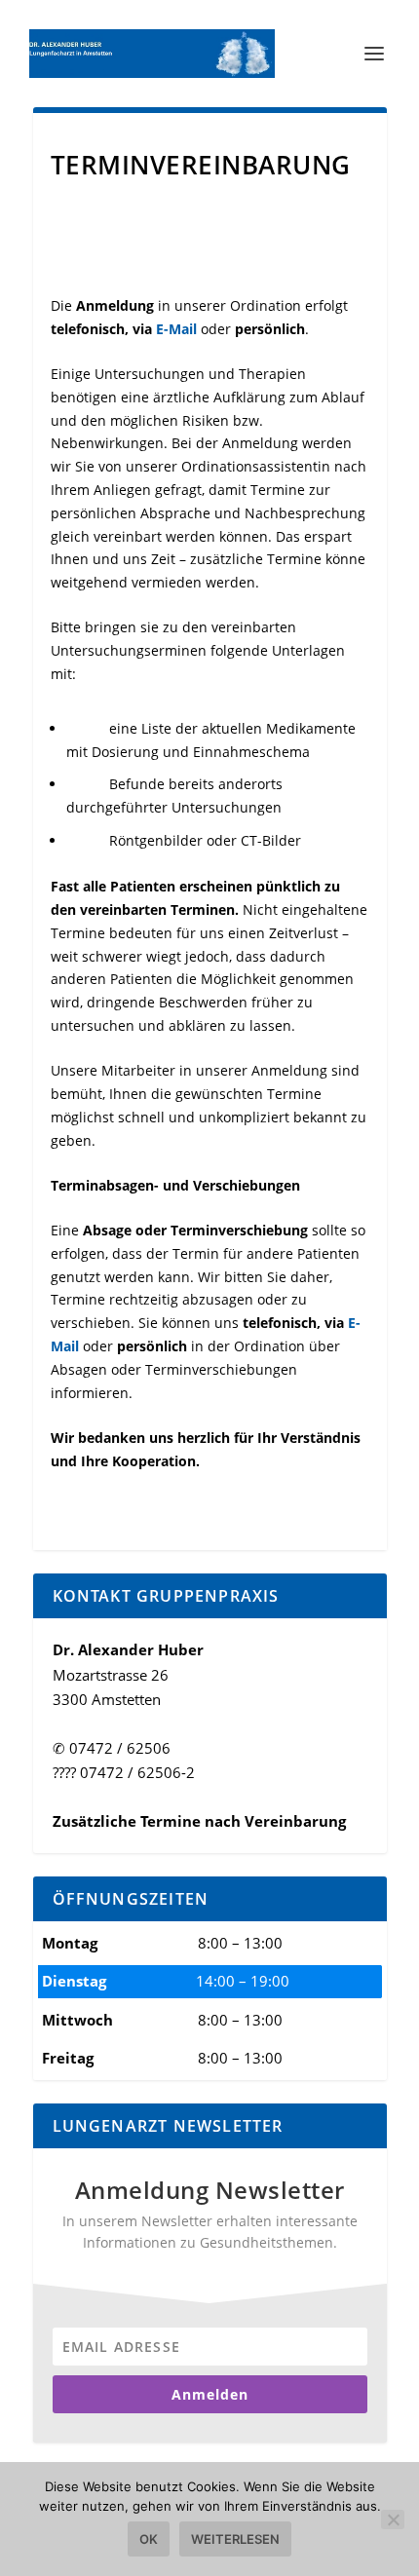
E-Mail (176, 329)
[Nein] (393, 2519)
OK (149, 2539)
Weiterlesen (235, 2539)
